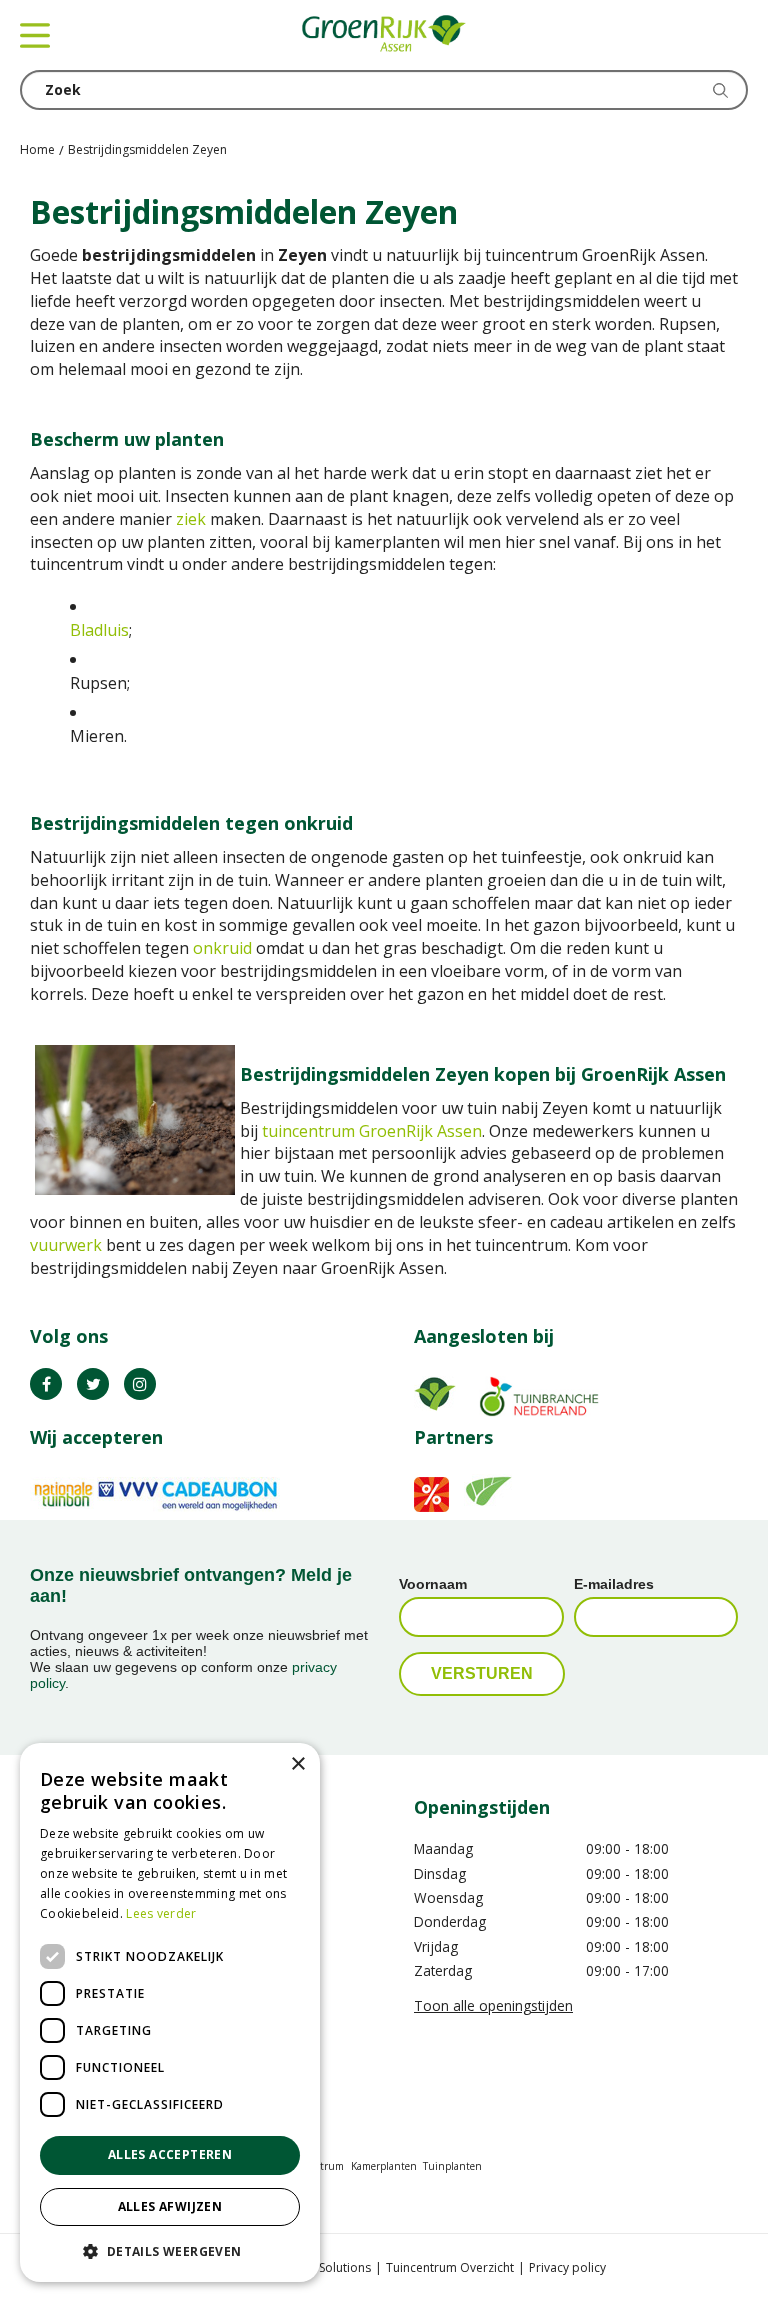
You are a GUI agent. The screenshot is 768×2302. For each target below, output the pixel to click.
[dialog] (170, 2012)
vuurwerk (66, 1245)
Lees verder (161, 1913)
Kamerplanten (384, 2166)
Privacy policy (567, 2267)
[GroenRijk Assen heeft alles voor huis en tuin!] (384, 35)
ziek (191, 519)
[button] (170, 2250)
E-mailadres (614, 1584)
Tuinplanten (452, 2166)
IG (140, 1384)
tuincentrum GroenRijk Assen (372, 1131)
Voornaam (433, 1584)
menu (35, 35)
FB (46, 1384)
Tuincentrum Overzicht (450, 2267)
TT (93, 1384)
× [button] (297, 1764)
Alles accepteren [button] (170, 2154)
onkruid (224, 948)
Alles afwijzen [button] (170, 2206)
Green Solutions (326, 2267)
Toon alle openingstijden (493, 2005)
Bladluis (99, 630)
